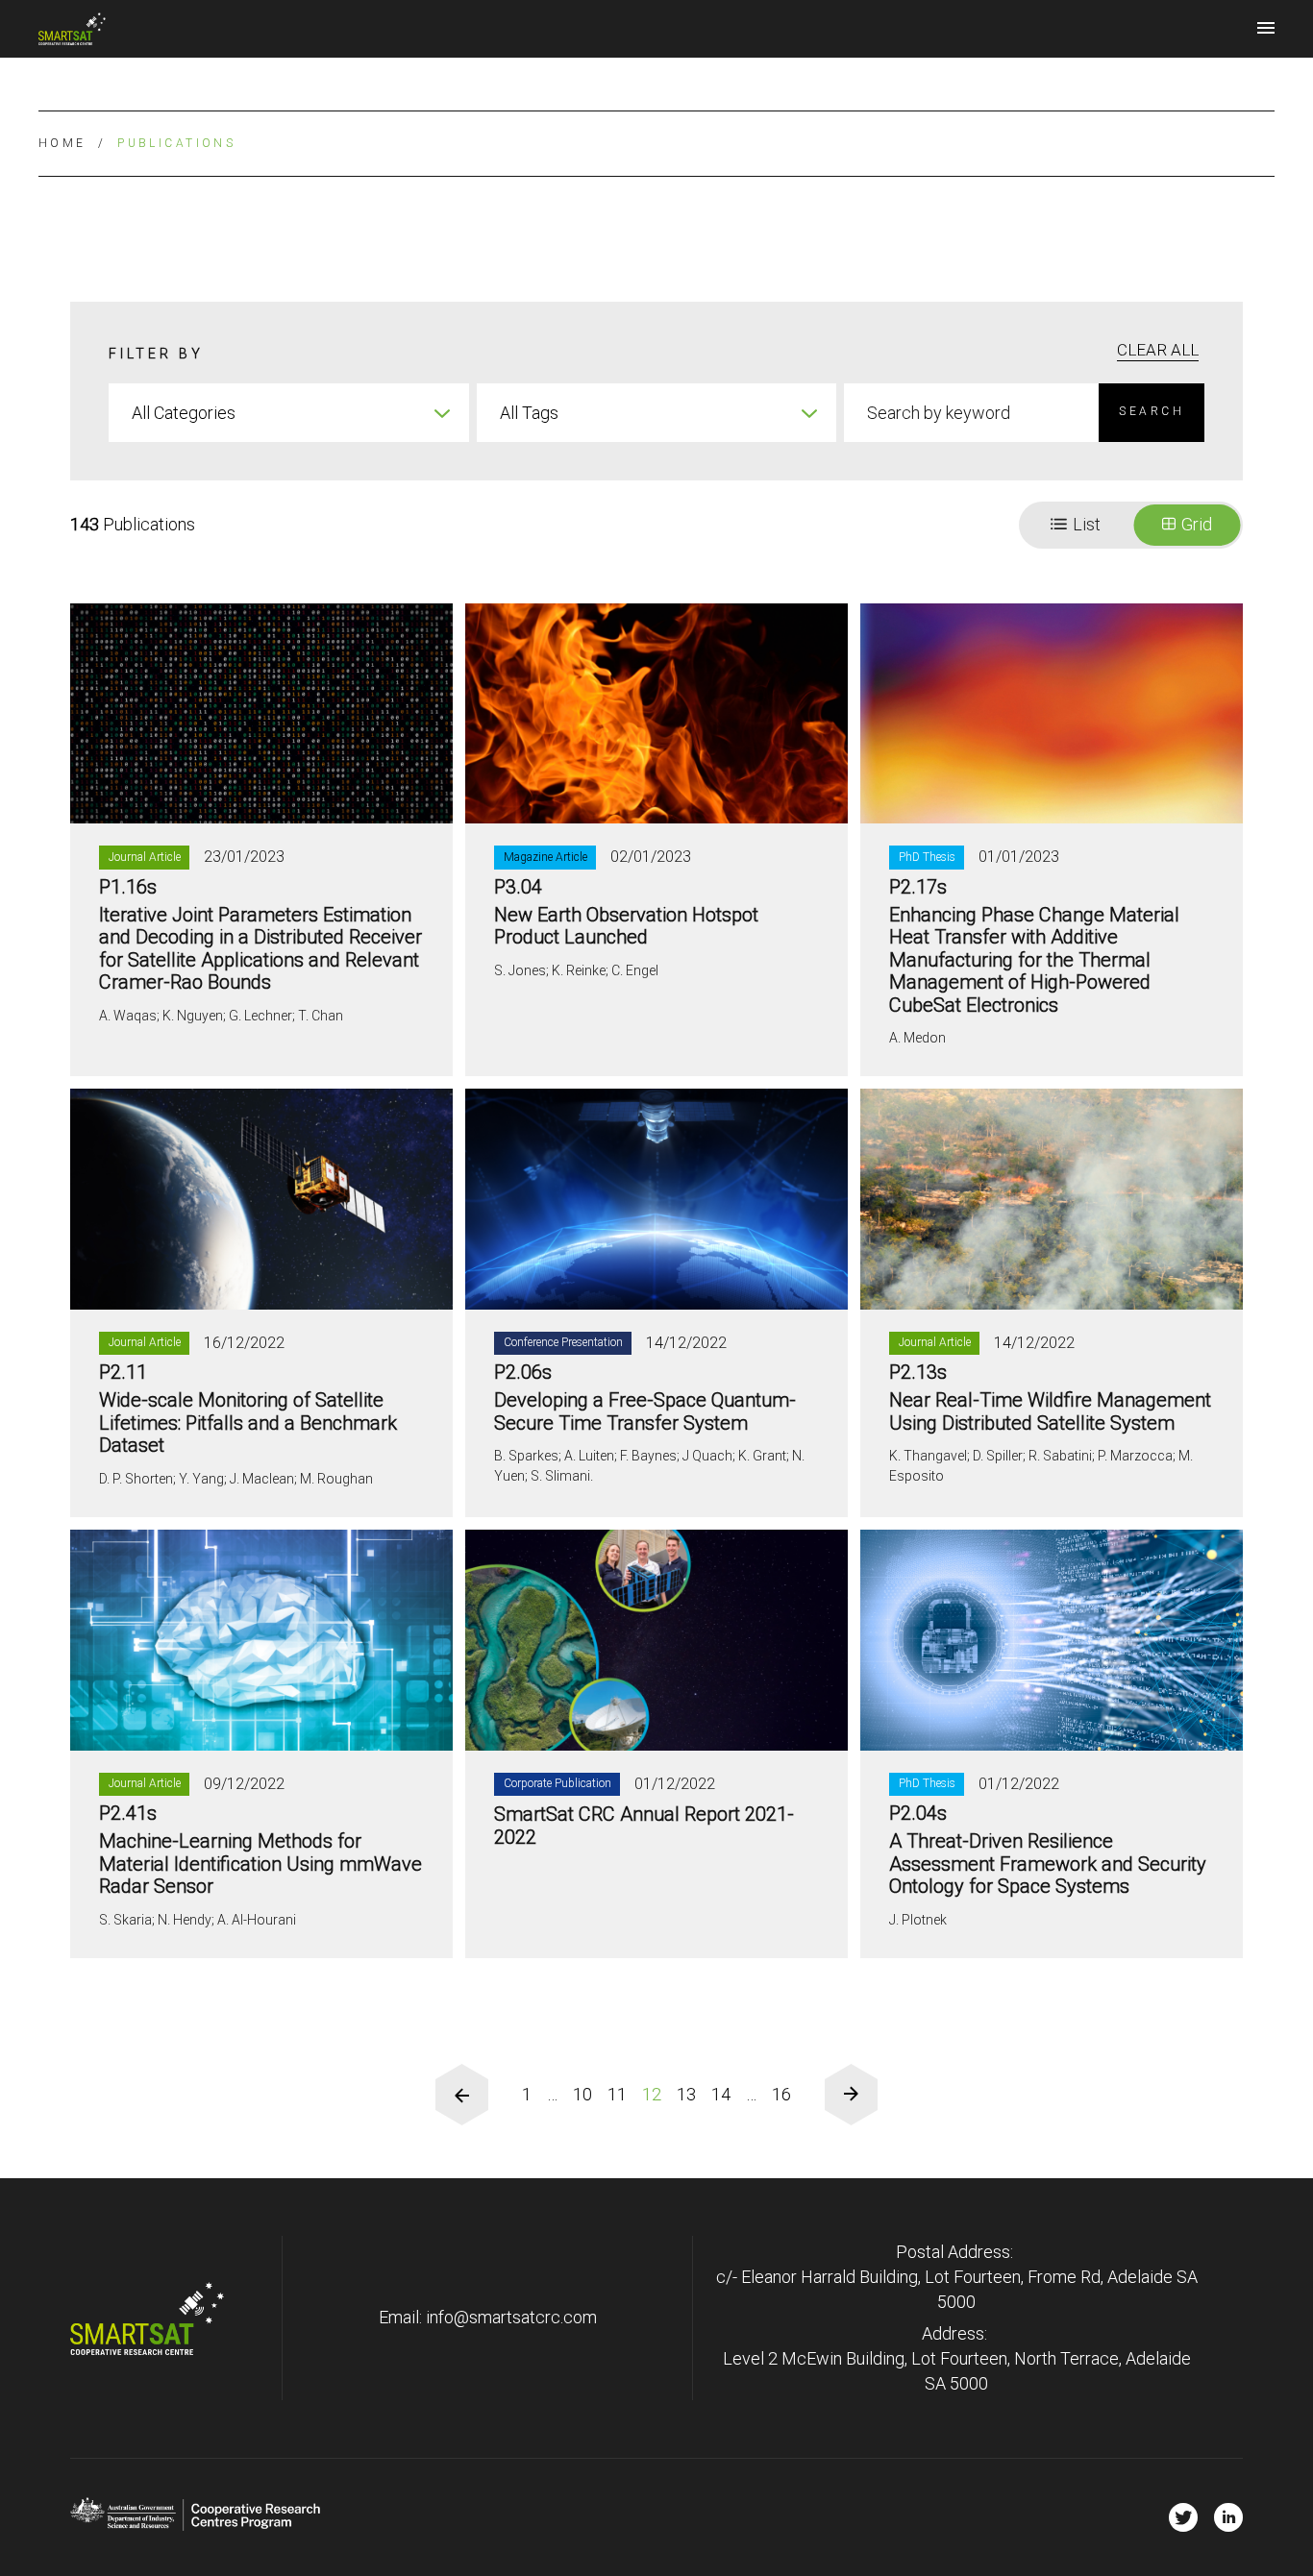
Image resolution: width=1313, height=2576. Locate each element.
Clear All (1158, 350)
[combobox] (289, 413)
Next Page (851, 2095)
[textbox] (289, 413)
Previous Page (462, 2095)
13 (686, 2094)
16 (781, 2094)
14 (721, 2094)
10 (582, 2094)
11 (617, 2094)
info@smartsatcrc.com (511, 2317)
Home (62, 143)
